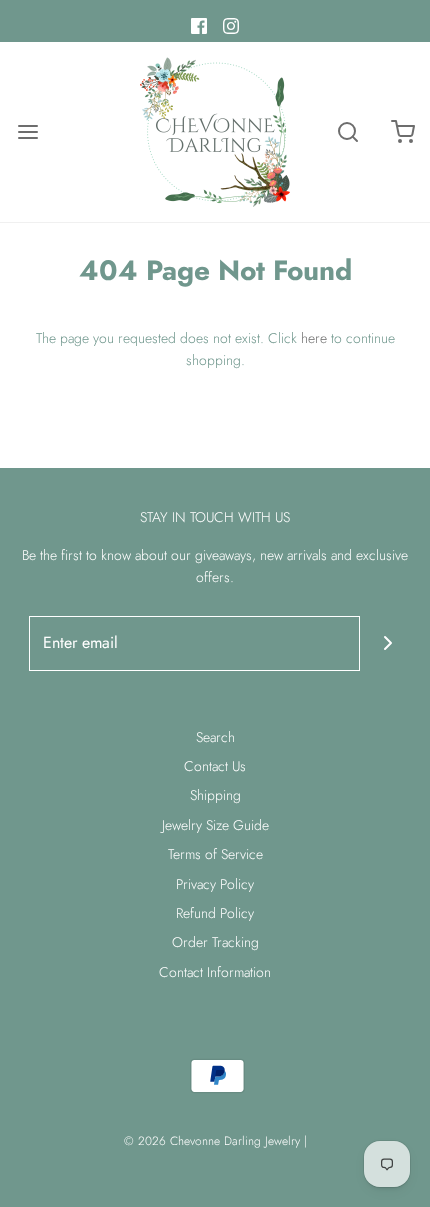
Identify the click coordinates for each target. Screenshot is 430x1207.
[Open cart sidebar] (402, 132)
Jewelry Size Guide (215, 825)
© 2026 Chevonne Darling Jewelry (212, 1141)
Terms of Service (215, 854)
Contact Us (215, 766)
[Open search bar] (347, 132)
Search (215, 737)
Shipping (215, 795)
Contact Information (215, 972)
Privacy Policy (215, 884)
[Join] (387, 643)
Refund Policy (215, 913)
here (314, 338)
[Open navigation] (27, 132)
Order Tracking (215, 942)
